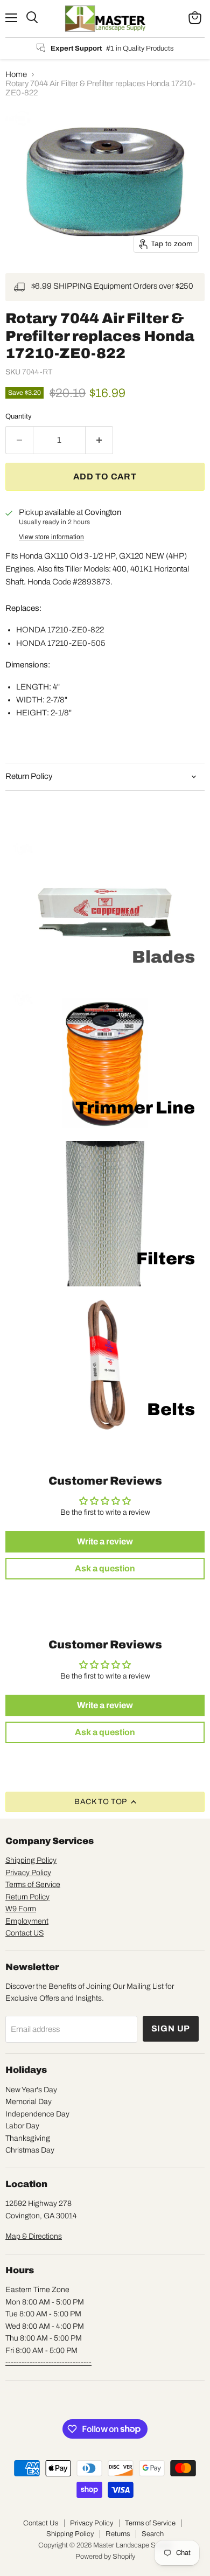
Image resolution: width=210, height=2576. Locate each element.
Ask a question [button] (105, 1568)
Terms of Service (33, 1885)
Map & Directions (34, 2236)
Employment (27, 1921)
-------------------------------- (48, 2362)
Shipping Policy (31, 1860)
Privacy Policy (28, 1873)
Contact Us (41, 2523)
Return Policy (27, 1897)
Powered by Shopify (105, 2557)
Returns (118, 2534)
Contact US (24, 1933)
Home (16, 74)
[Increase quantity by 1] (99, 440)
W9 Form (21, 1909)
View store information (51, 537)
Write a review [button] (105, 1541)
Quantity (19, 416)
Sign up (171, 2028)
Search (153, 2534)
